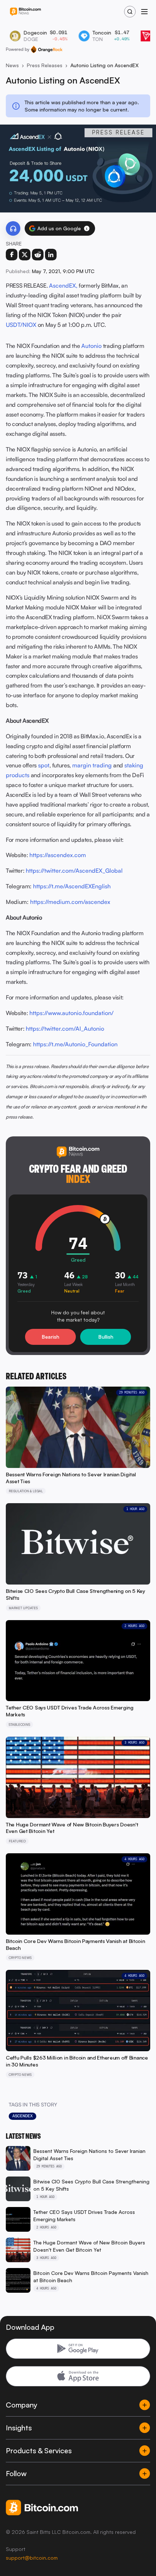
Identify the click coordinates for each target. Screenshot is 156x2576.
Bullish (106, 1337)
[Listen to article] (13, 228)
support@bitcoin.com (32, 2558)
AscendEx (22, 2116)
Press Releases (45, 65)
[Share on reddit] (38, 255)
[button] (87, 228)
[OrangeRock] (47, 49)
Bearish (50, 1337)
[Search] (130, 12)
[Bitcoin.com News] (25, 12)
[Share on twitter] (25, 255)
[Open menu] (144, 12)
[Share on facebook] (12, 255)
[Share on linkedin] (51, 255)
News (12, 65)
